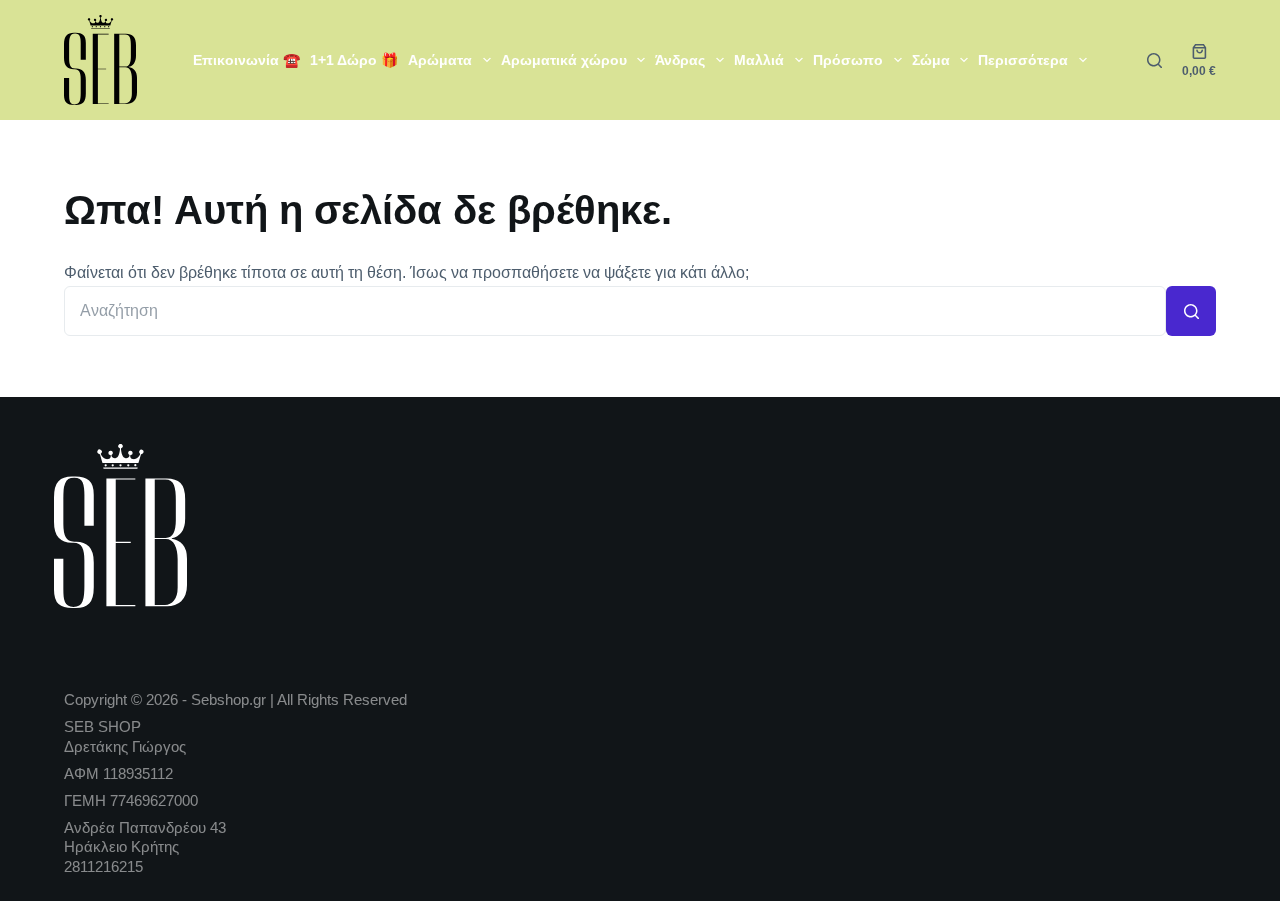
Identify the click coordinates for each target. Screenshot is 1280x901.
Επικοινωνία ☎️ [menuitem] (246, 60)
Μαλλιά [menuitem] (759, 60)
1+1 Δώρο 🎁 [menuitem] (354, 60)
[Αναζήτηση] (1154, 60)
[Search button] (1191, 311)
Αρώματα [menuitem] (440, 60)
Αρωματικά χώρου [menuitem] (564, 60)
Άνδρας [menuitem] (680, 60)
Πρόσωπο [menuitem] (848, 60)
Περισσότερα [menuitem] (1023, 60)
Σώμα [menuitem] (931, 60)
